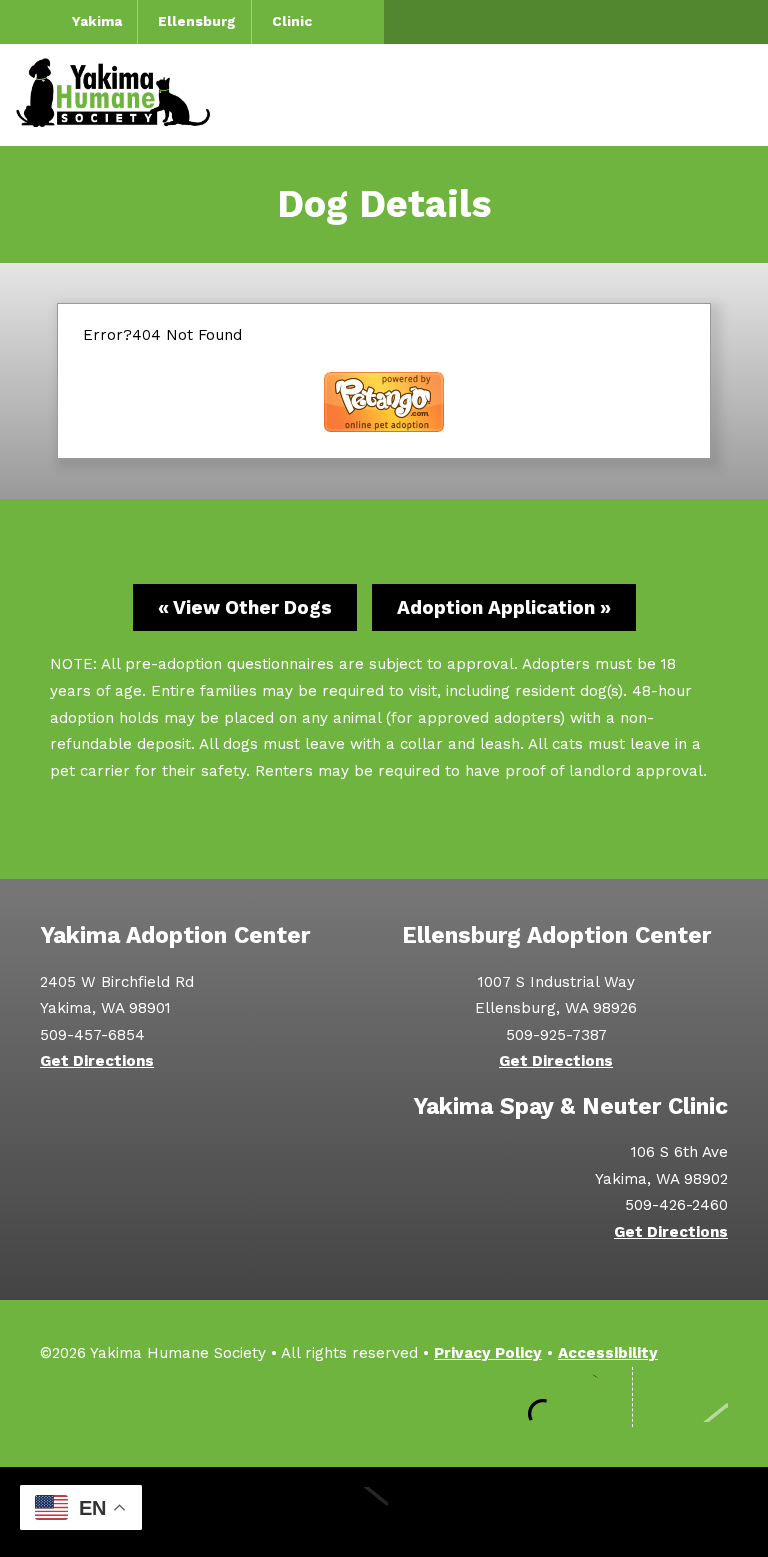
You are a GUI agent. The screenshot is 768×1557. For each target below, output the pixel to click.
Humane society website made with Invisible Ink (384, 1512)
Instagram (462, 1397)
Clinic (292, 21)
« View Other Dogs (245, 607)
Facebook (402, 1397)
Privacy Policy (488, 1353)
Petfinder (582, 1397)
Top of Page (690, 1397)
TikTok (522, 1397)
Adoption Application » (504, 607)
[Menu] (733, 94)
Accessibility (608, 1353)
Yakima (97, 21)
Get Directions (97, 1061)
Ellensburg (197, 21)
